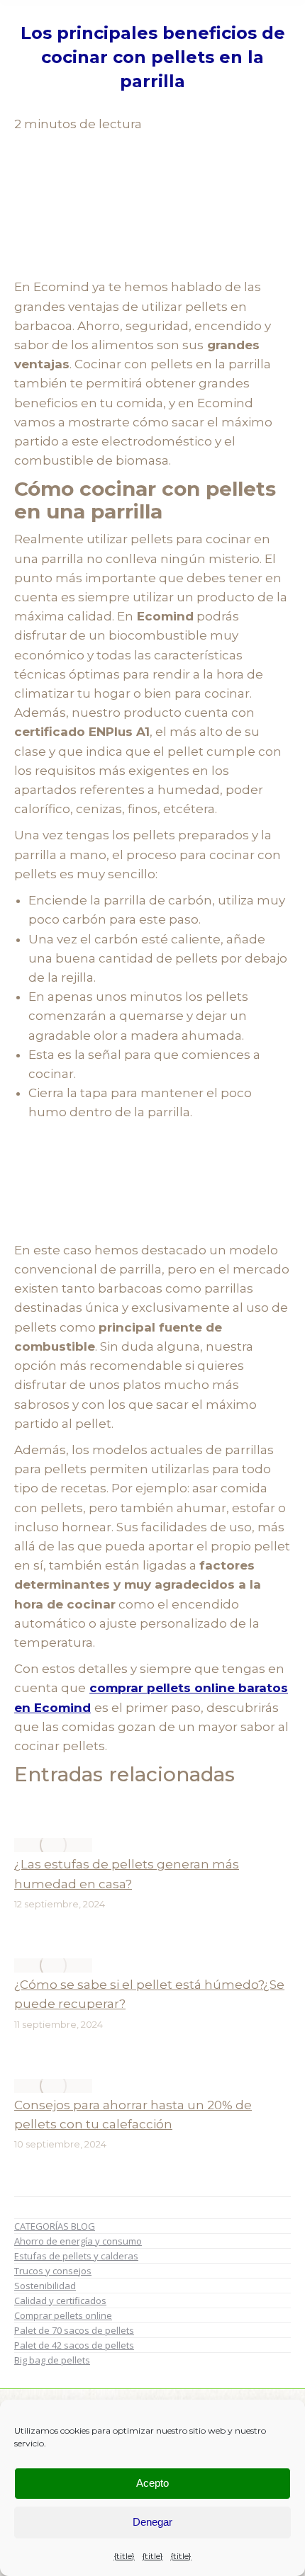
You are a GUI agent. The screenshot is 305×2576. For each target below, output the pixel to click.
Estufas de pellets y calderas (76, 2256)
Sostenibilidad (45, 2286)
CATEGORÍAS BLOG (55, 2226)
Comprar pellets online (63, 2315)
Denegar (152, 2522)
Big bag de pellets (52, 2360)
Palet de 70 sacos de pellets (74, 2330)
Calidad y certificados (60, 2300)
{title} (124, 2556)
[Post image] (53, 1845)
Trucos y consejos (53, 2271)
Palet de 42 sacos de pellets (74, 2345)
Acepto (152, 2483)
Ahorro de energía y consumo (78, 2241)
